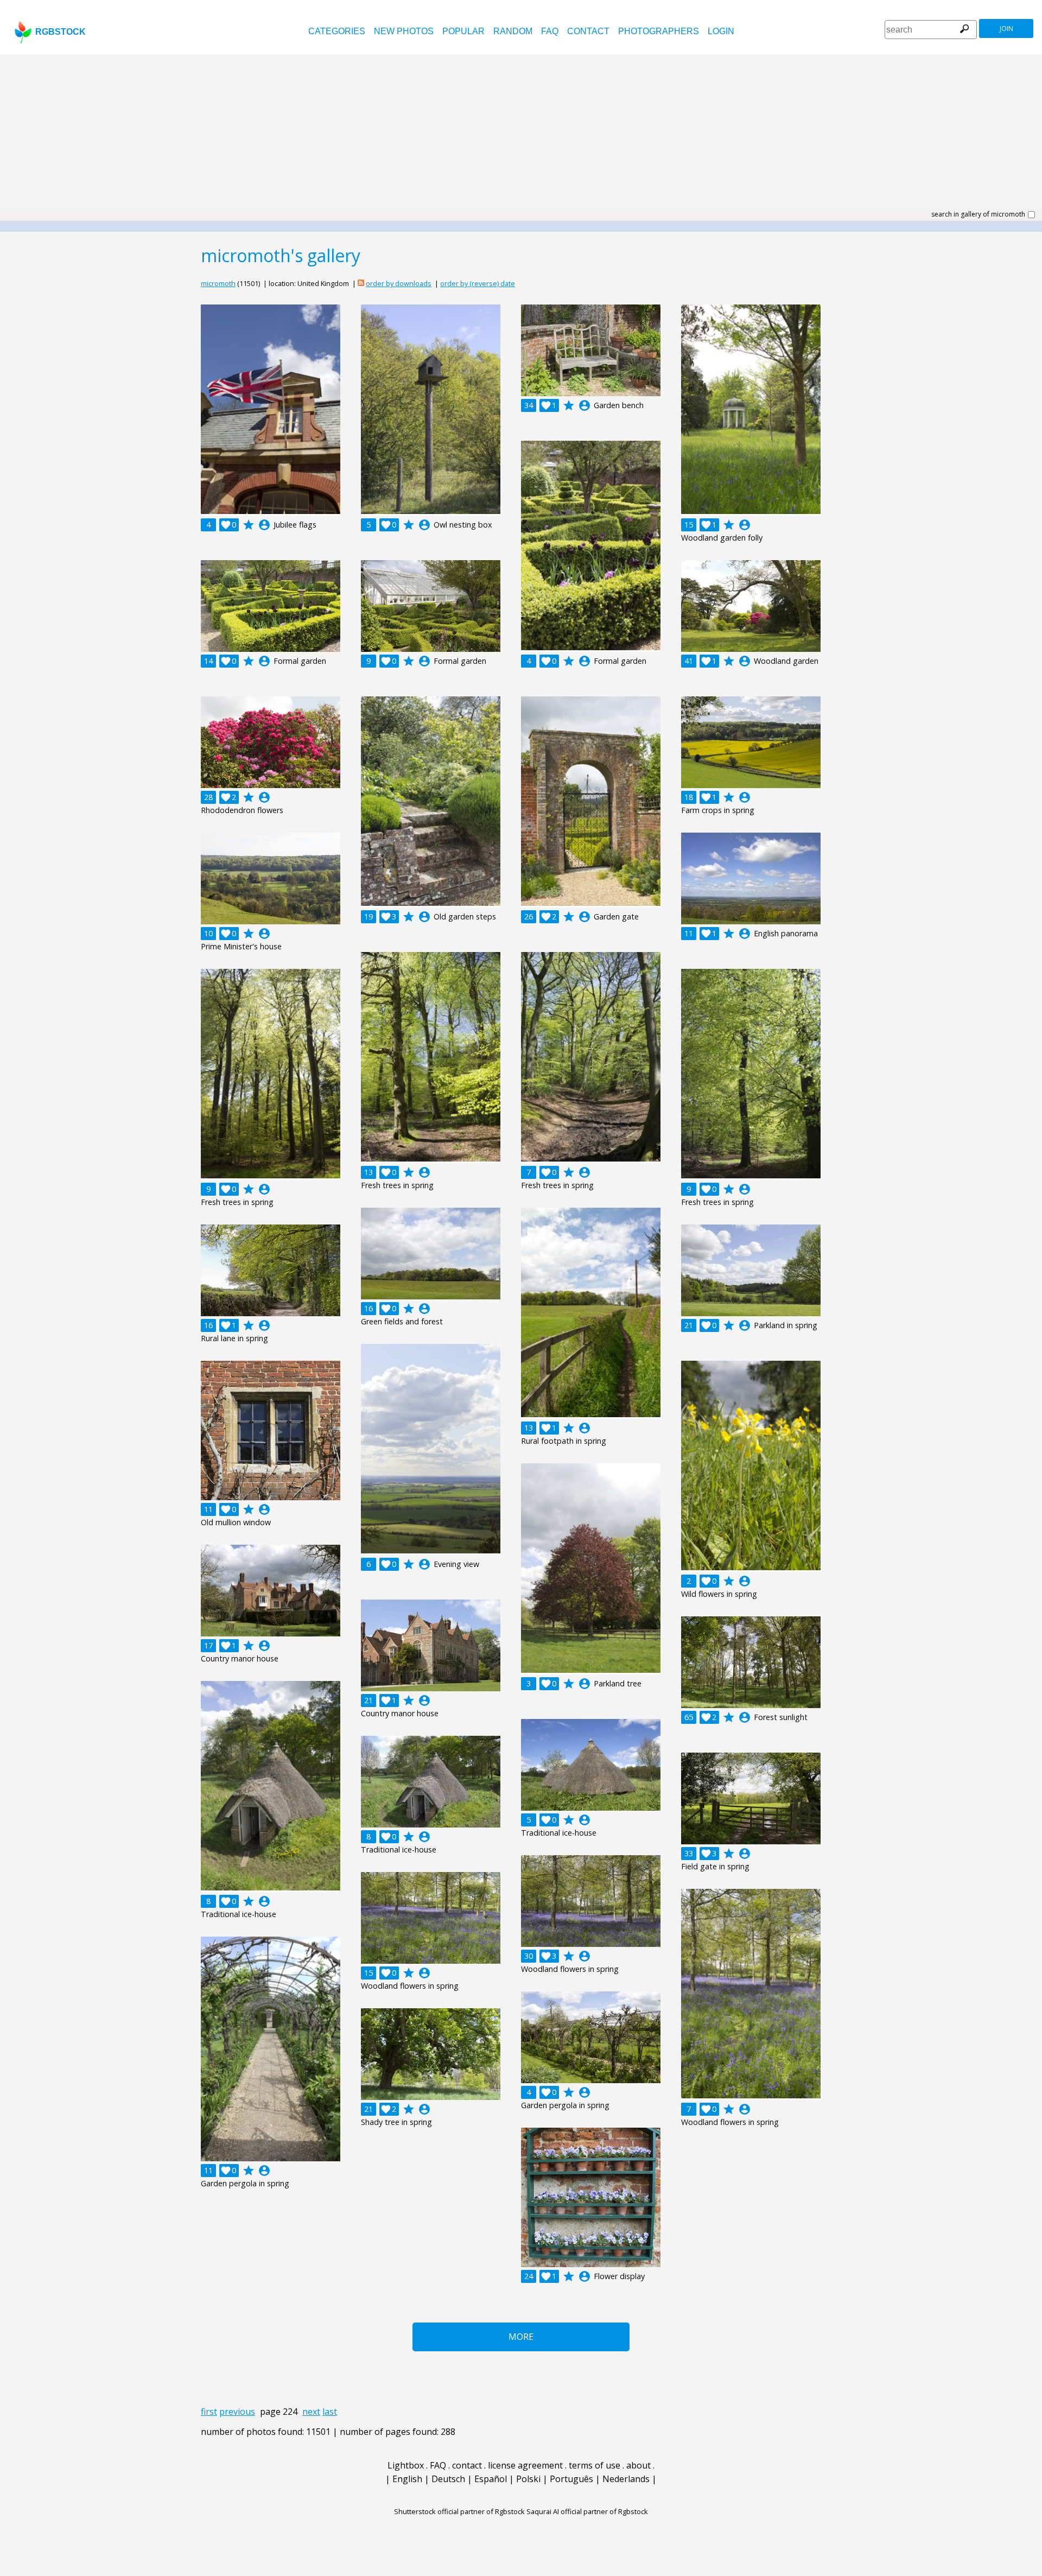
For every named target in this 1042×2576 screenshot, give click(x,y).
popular (463, 31)
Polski (528, 2479)
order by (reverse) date (478, 283)
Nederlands (626, 2479)
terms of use (595, 2465)
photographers (659, 31)
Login (721, 31)
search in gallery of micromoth (978, 214)
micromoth (218, 283)
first (209, 2412)
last (330, 2412)
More (521, 2337)
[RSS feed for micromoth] (361, 283)
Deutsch (448, 2479)
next (311, 2412)
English (407, 2479)
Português (571, 2479)
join (1006, 28)
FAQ (550, 31)
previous (237, 2412)
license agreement (525, 2465)
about (638, 2465)
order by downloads (399, 283)
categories (337, 31)
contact (588, 31)
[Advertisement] (521, 136)
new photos (404, 31)
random (513, 31)
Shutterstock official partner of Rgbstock (459, 2511)
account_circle (264, 525)
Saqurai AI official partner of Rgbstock (587, 2511)
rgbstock (61, 32)
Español (491, 2479)
